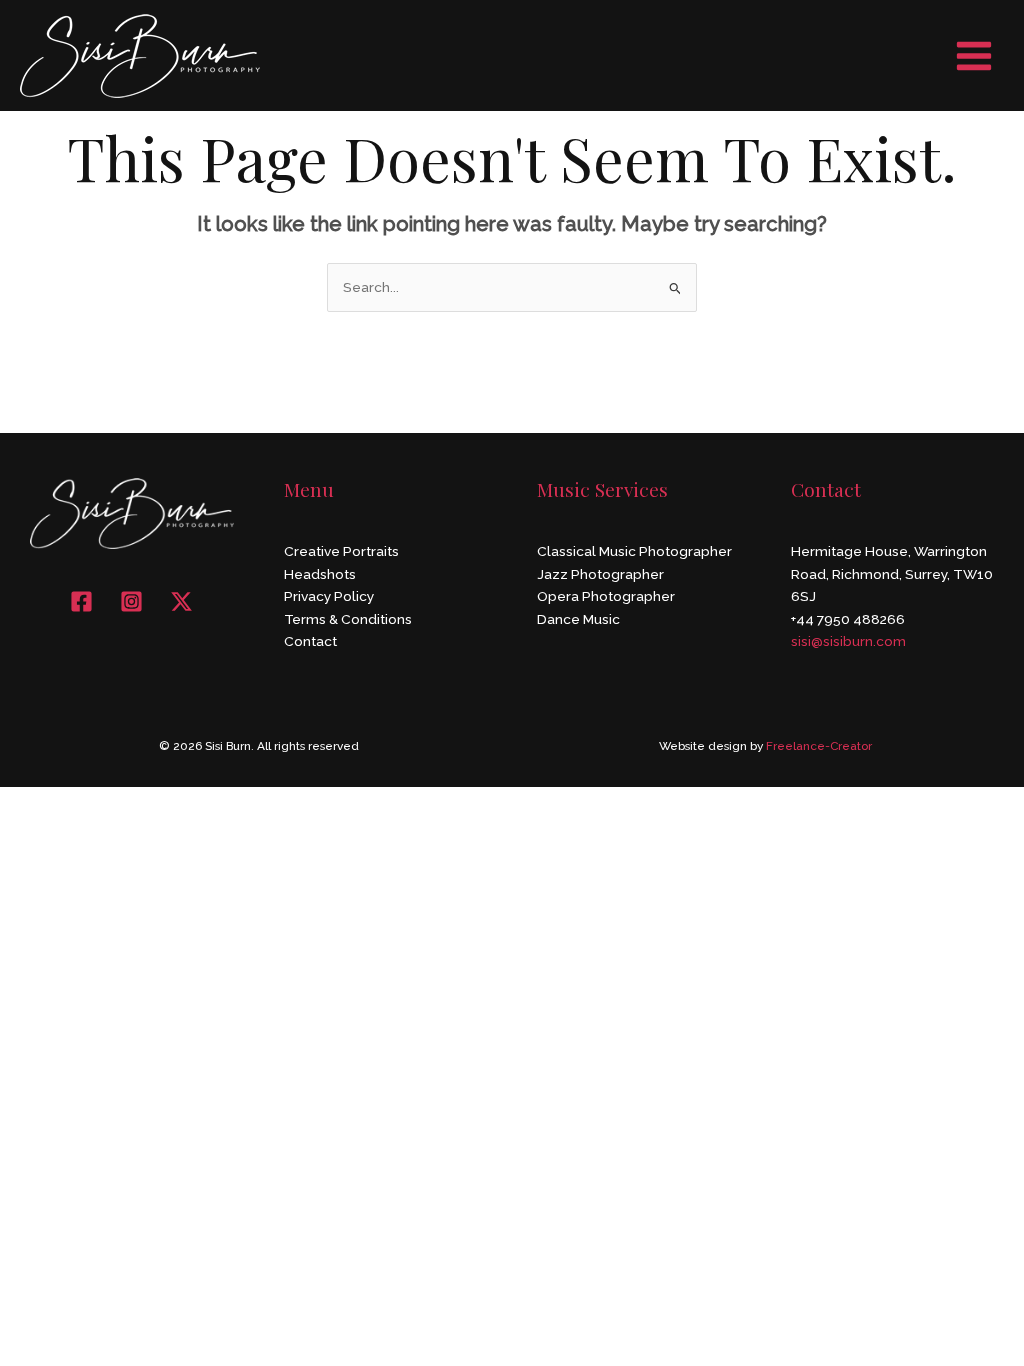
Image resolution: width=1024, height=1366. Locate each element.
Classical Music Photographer (634, 551)
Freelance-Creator (819, 746)
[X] (181, 601)
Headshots (320, 574)
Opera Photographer (606, 596)
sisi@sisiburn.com (848, 641)
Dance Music (578, 619)
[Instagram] (131, 601)
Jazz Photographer (600, 574)
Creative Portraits (341, 551)
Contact (310, 641)
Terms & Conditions (348, 619)
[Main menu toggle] (974, 55)
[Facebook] (81, 601)
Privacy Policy (329, 596)
